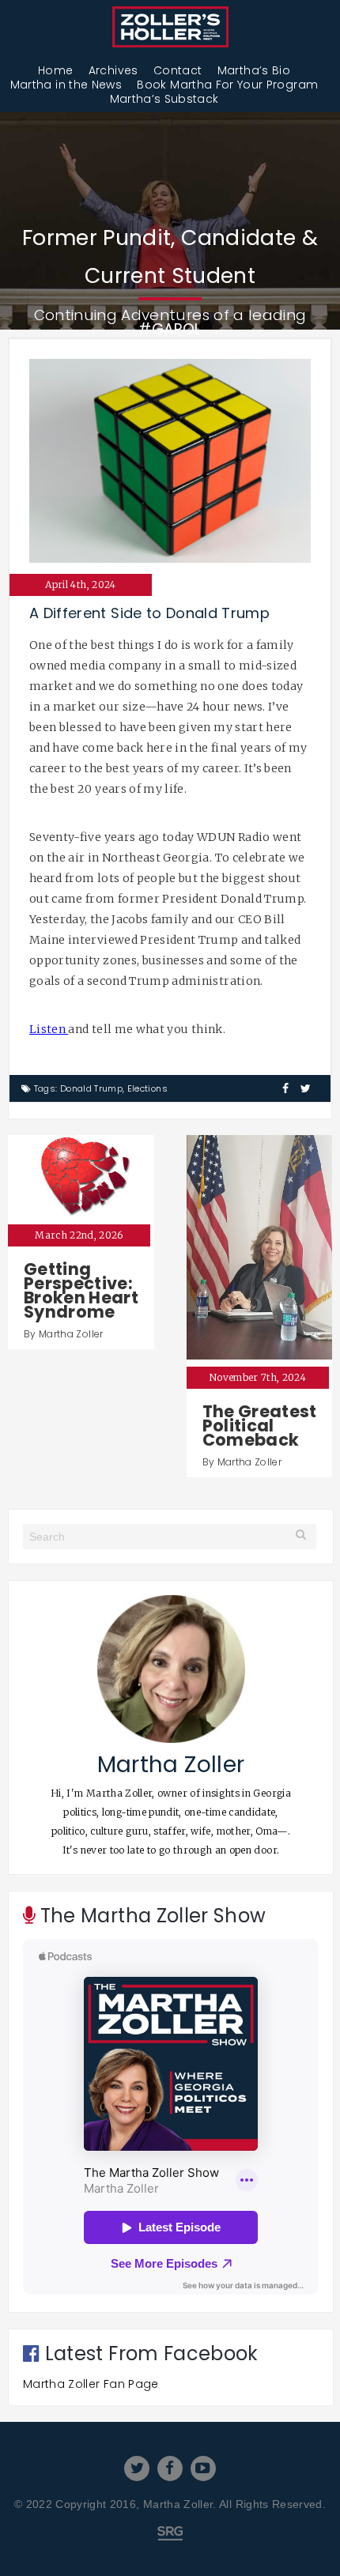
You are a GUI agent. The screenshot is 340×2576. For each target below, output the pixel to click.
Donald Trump (91, 1088)
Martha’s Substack (164, 99)
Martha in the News (66, 85)
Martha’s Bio (254, 70)
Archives (113, 70)
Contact (178, 70)
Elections (147, 1088)
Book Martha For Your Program (227, 85)
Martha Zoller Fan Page (91, 2384)
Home (55, 70)
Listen (49, 1029)
